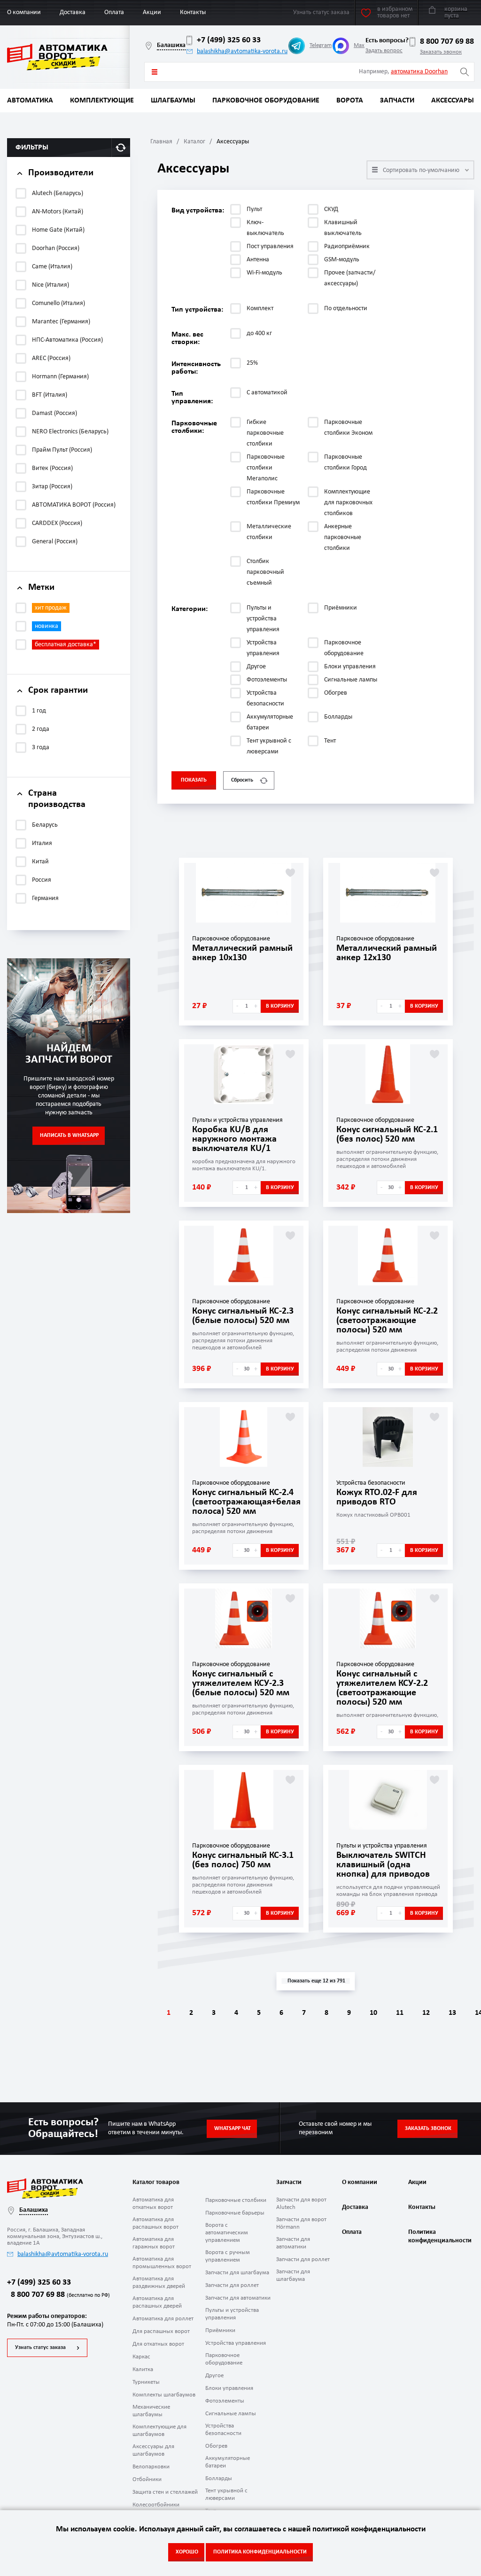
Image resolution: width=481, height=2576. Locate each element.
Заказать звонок (441, 52)
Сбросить (242, 780)
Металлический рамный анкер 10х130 (242, 953)
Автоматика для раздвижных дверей (159, 2282)
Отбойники (147, 2479)
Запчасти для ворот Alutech (301, 2204)
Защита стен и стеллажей (165, 2492)
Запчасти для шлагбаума (237, 2273)
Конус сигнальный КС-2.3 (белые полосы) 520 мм (243, 1316)
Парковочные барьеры (235, 2213)
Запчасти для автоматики (238, 2298)
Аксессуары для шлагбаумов (153, 2450)
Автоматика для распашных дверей (157, 2302)
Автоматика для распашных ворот (155, 2223)
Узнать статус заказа (40, 2348)
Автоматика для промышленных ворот (162, 2263)
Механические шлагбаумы (151, 2411)
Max (359, 45)
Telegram (321, 45)
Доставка (73, 12)
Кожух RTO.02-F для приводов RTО (377, 1497)
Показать (194, 780)
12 (426, 2013)
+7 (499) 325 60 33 (229, 40)
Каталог (194, 142)
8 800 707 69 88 (447, 42)
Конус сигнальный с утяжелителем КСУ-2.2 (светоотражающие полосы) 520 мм (382, 1688)
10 (373, 2013)
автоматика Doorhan (419, 72)
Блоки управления (229, 2388)
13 (452, 2013)
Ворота (350, 101)
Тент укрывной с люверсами (226, 2494)
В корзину (280, 1006)
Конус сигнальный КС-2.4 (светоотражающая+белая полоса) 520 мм (246, 1502)
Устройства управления (236, 2343)
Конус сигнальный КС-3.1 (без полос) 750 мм (243, 1860)
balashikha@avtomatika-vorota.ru (242, 51)
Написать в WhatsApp (69, 1135)
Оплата (114, 12)
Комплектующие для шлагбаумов (159, 2431)
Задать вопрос (384, 51)
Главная (161, 142)
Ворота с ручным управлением (228, 2256)
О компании (24, 12)
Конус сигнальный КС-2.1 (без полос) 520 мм (387, 1135)
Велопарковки (151, 2467)
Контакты (193, 12)
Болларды (219, 2478)
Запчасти (397, 101)
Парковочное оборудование (266, 101)
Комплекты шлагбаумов (164, 2395)
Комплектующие (102, 101)
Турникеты (146, 2382)
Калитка (143, 2369)
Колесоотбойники (156, 2505)
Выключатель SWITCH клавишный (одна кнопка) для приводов (383, 1865)
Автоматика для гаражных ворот (154, 2243)
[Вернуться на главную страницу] (68, 57)
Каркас (141, 2357)
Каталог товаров (155, 72)
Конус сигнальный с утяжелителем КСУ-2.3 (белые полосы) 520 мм (241, 1683)
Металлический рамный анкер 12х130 (387, 953)
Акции (152, 12)
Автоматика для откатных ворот (153, 2204)
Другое (214, 2376)
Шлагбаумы (173, 101)
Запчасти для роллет (232, 2285)
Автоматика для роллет (163, 2319)
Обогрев (216, 2446)
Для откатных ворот (158, 2344)
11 (400, 2013)
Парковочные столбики (236, 2200)
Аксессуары (453, 101)
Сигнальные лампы (231, 2414)
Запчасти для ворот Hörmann (301, 2223)
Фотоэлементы (225, 2401)
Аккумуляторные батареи (228, 2462)
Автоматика (30, 101)
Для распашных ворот (161, 2331)
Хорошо (187, 2552)
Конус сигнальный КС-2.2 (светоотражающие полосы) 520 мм (387, 1321)
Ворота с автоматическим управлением (227, 2233)
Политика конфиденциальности (439, 2236)
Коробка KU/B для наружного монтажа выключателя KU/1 (234, 1139)
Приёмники (220, 2330)
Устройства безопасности (223, 2430)
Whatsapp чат (233, 2129)
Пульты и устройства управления (232, 2314)
